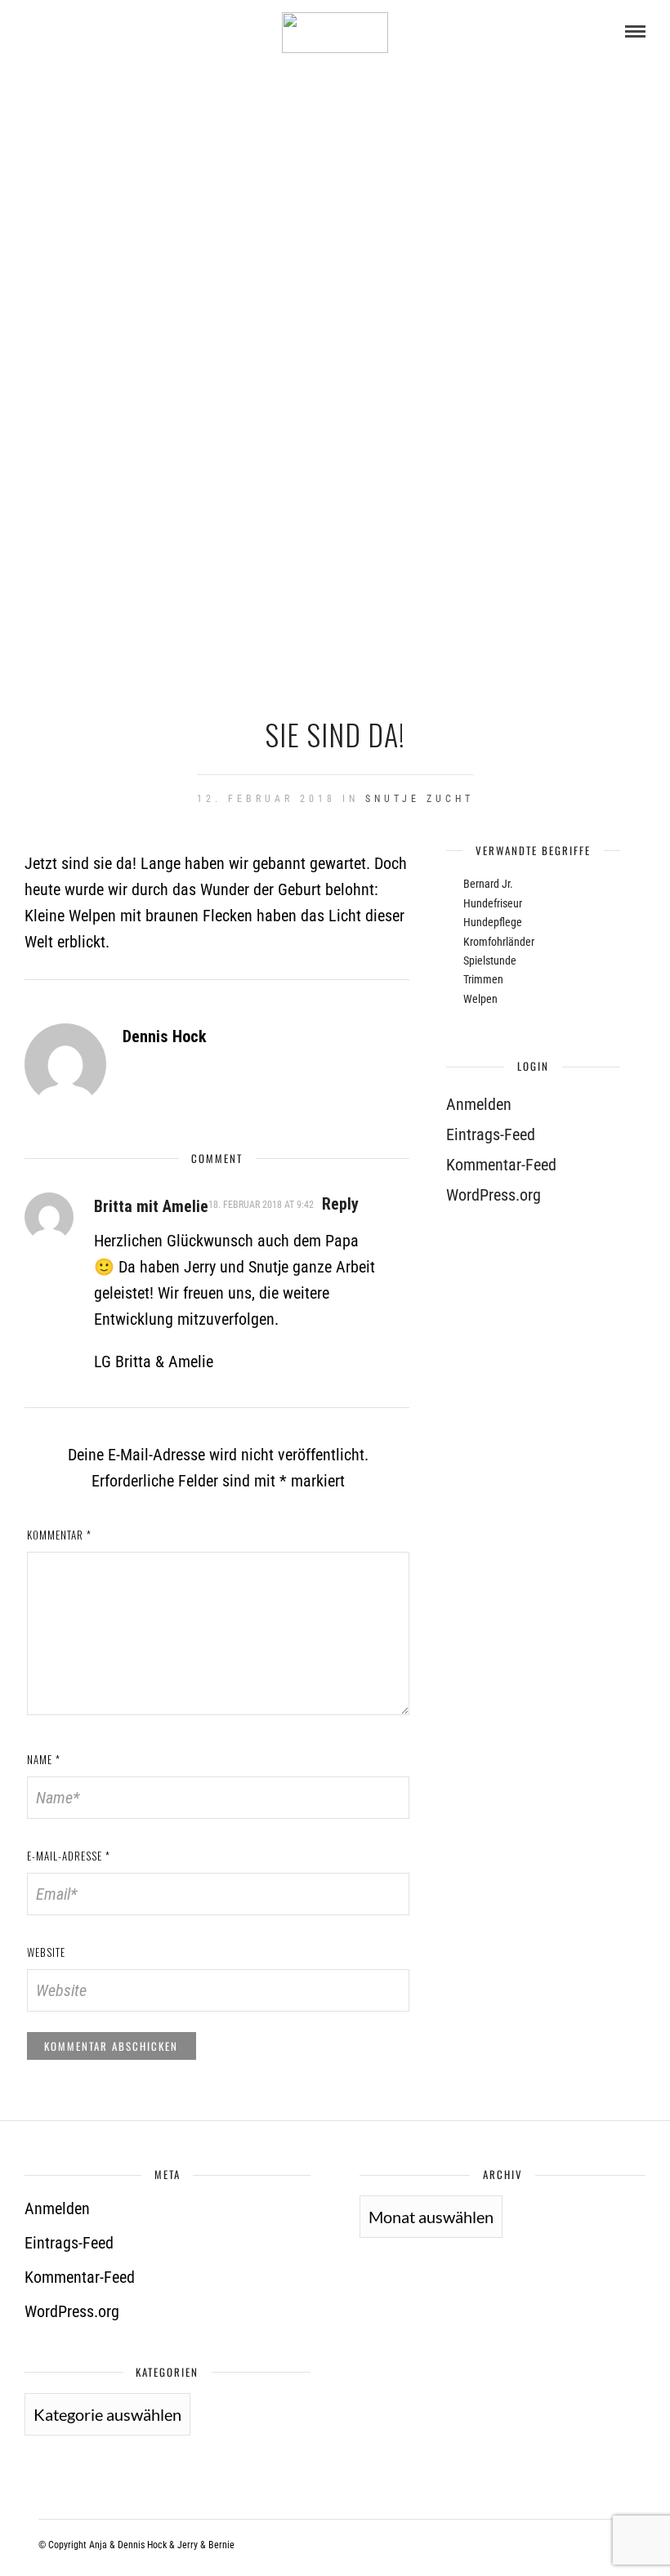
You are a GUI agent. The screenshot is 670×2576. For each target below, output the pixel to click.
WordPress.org (494, 1195)
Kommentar (59, 1535)
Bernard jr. (488, 884)
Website (46, 1952)
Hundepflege (493, 922)
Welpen (480, 999)
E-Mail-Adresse (69, 1856)
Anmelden (479, 1104)
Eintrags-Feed (491, 1134)
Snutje (393, 799)
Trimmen (483, 979)
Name (44, 1759)
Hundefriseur (493, 903)
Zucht (450, 799)
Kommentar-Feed (501, 1165)
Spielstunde (490, 960)
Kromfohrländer (499, 942)
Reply (340, 1204)
